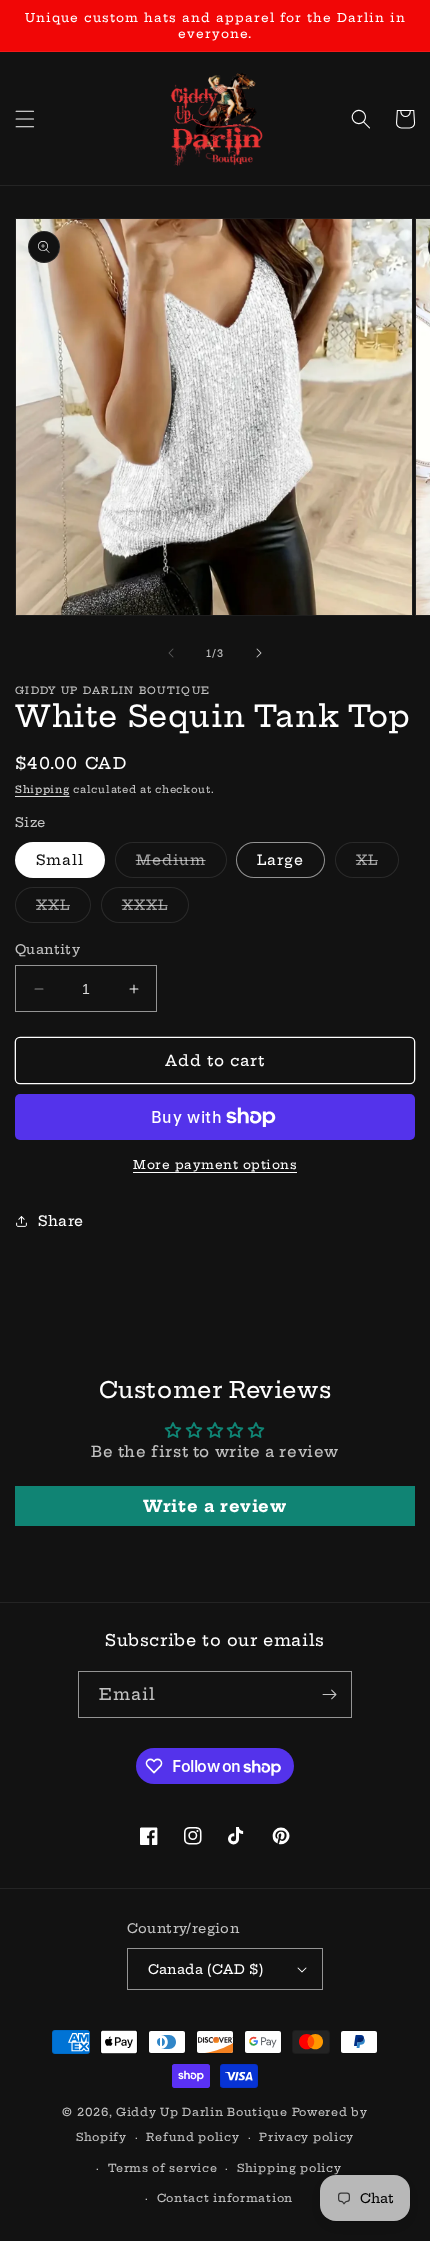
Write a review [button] (214, 1506)
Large (280, 860)
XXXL (155, 909)
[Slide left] (171, 653)
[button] (25, 119)
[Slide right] (259, 653)
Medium (181, 864)
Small (60, 860)
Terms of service (162, 2168)
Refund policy (192, 2137)
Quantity (47, 949)
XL (377, 864)
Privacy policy (306, 2137)
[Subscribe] (329, 1694)
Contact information (225, 2198)
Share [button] (61, 1221)
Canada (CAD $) (206, 1969)
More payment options (215, 1164)
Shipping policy (289, 2168)
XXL (63, 909)
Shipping (42, 789)
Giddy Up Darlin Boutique (202, 2112)
